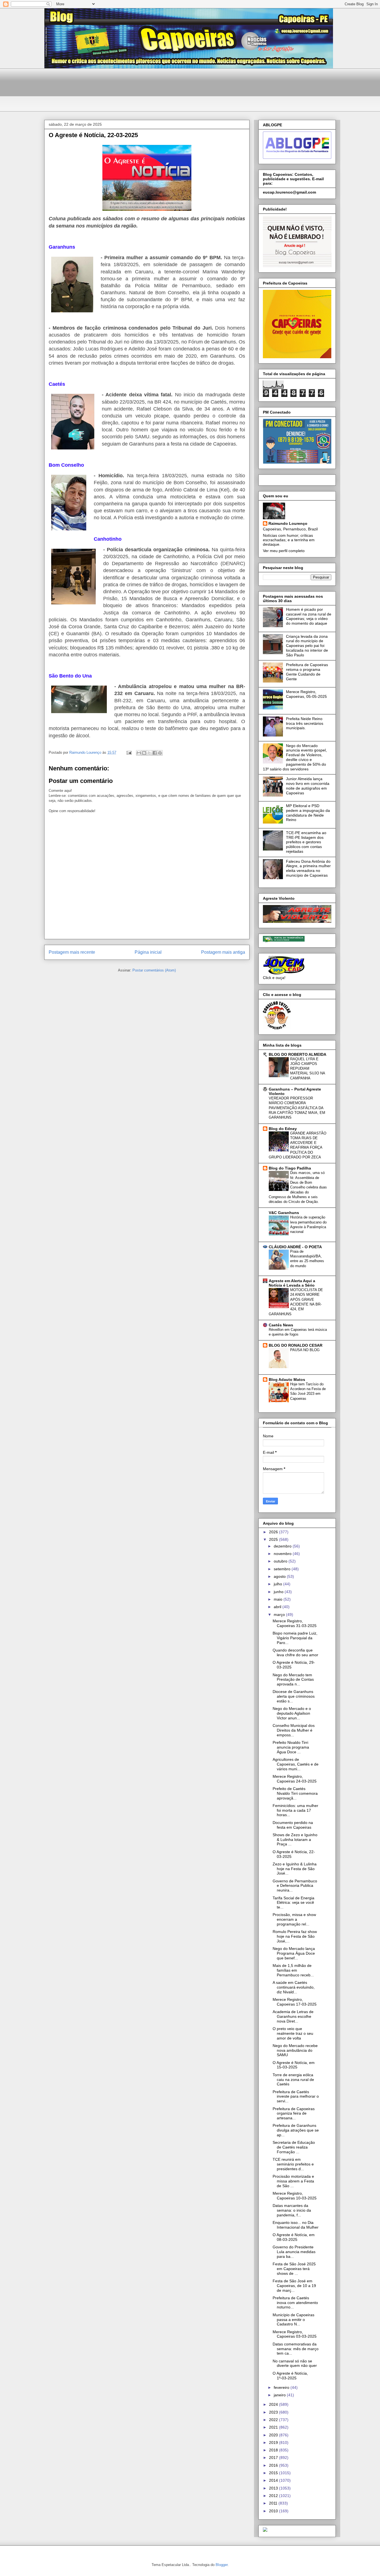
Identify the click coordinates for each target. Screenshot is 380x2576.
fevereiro (282, 2387)
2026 (274, 1532)
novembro (283, 1554)
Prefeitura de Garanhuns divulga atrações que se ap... (296, 2130)
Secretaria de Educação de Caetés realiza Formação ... (294, 2147)
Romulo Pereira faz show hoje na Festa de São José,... (295, 1936)
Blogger (222, 2565)
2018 (274, 2450)
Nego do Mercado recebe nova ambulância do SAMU (295, 2050)
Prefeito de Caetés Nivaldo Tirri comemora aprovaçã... (295, 1793)
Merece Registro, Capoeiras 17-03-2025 (295, 2002)
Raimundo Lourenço (288, 523)
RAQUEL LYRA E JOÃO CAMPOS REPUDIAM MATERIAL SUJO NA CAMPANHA (308, 1069)
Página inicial (148, 952)
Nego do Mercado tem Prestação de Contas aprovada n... (293, 1680)
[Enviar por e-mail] (139, 753)
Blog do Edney (283, 1129)
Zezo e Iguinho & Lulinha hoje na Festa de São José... (295, 1869)
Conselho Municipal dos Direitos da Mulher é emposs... (294, 1730)
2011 (274, 2503)
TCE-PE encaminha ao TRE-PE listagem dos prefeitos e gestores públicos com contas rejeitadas (306, 842)
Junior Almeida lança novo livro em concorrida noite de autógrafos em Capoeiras (308, 786)
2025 (274, 1539)
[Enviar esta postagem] (129, 752)
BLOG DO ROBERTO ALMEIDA (298, 1054)
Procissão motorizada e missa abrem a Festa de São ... (293, 2181)
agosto (280, 1576)
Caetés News (281, 1325)
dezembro (283, 1546)
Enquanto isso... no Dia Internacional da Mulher (296, 2225)
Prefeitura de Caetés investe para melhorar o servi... (296, 2097)
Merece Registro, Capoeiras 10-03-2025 (295, 2196)
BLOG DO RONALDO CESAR (296, 1345)
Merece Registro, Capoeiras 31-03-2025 (295, 1623)
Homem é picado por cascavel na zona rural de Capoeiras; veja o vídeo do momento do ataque (309, 616)
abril (278, 1607)
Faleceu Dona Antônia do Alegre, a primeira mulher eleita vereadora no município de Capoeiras (308, 868)
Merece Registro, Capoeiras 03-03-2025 (295, 2334)
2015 (274, 2473)
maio (279, 1599)
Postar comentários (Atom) (154, 970)
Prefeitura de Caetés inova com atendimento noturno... (295, 2303)
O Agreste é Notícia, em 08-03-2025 (294, 2237)
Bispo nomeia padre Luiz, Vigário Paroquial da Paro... (295, 1638)
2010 (274, 2511)
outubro (281, 1561)
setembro (283, 1569)
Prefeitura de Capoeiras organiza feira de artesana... (294, 2113)
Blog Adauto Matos (287, 1380)
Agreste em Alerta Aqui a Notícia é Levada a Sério (292, 1283)
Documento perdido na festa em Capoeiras (293, 1825)
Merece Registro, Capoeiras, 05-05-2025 (306, 694)
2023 (274, 2412)
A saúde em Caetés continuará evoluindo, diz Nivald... (294, 1987)
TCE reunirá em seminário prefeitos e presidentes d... (293, 2164)
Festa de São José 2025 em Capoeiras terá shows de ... (294, 2269)
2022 (274, 2420)
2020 (274, 2435)
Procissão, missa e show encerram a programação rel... (294, 1919)
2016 (274, 2465)
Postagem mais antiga (223, 952)
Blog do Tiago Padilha (290, 1168)
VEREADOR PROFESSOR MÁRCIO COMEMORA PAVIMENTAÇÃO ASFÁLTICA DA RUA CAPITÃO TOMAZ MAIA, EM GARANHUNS (297, 1108)
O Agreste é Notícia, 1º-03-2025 (290, 2376)
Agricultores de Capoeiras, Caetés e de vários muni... (296, 1764)
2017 (274, 2458)
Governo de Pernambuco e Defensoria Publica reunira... (295, 1886)
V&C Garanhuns (284, 1213)
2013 (274, 2488)
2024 (274, 2404)
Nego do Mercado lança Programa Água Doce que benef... (294, 1953)
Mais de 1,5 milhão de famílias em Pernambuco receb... (293, 1970)
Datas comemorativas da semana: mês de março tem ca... (296, 2349)
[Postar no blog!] (144, 753)
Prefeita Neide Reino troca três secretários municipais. (305, 723)
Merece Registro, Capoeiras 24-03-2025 (295, 1779)
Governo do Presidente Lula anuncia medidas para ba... (294, 2252)
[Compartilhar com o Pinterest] (160, 753)
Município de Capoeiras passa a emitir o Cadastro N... (293, 2320)
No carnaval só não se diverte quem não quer (295, 2363)
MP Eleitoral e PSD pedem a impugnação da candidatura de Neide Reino (308, 813)
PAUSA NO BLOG (305, 1350)
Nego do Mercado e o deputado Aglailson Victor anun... (292, 1713)
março (280, 1615)
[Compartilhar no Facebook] (155, 753)
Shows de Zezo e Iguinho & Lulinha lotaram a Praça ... (295, 1840)
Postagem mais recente (72, 952)
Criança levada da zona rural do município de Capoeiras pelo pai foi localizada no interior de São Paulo (307, 646)
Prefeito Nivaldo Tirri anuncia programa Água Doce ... (291, 1747)
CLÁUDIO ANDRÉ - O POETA (295, 1247)
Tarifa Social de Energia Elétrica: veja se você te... (293, 1903)
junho (279, 1592)
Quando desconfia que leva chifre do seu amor (295, 1652)
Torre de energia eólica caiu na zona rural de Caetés (293, 2080)
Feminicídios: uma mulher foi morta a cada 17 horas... (295, 1810)
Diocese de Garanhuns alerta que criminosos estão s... (294, 1696)
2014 (274, 2480)
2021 (274, 2427)
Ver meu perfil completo (284, 551)
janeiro (280, 2395)
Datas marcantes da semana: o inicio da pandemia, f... (292, 2210)
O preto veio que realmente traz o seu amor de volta (293, 2033)
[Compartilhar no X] (149, 753)
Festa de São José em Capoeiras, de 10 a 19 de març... (294, 2286)
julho (278, 1584)
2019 (274, 2442)
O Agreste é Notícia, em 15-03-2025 (294, 2065)
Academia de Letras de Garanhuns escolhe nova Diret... (293, 2016)
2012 (274, 2496)
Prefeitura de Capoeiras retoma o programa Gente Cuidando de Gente (307, 672)
